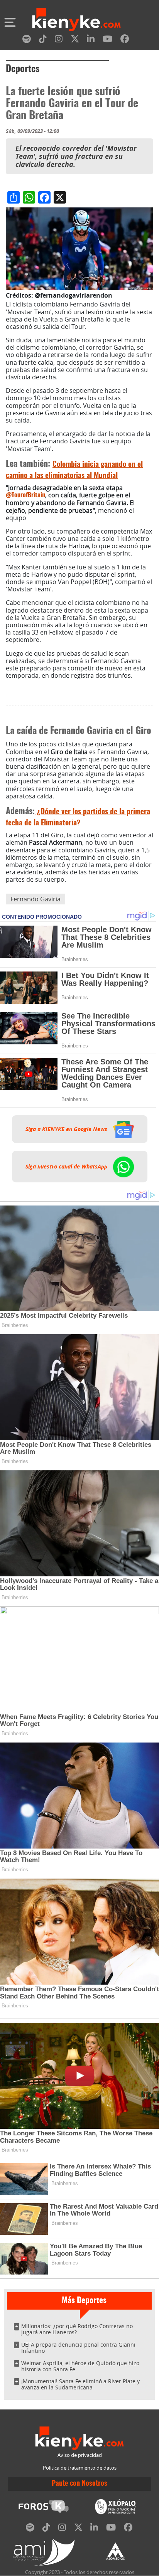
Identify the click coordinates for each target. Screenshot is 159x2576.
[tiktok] (43, 40)
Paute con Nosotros (79, 2484)
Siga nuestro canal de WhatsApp (67, 1167)
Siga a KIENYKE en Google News (67, 1129)
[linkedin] (91, 40)
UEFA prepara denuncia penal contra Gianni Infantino (78, 2348)
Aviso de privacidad (80, 2455)
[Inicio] (76, 20)
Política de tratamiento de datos (80, 2468)
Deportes (23, 69)
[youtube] (107, 40)
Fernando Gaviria (36, 899)
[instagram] (59, 40)
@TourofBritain (25, 495)
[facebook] (125, 40)
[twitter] (75, 40)
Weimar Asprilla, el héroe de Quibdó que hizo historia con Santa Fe (80, 2366)
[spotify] (27, 40)
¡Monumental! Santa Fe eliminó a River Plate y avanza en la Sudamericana (80, 2384)
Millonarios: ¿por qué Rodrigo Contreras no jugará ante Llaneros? (77, 2329)
